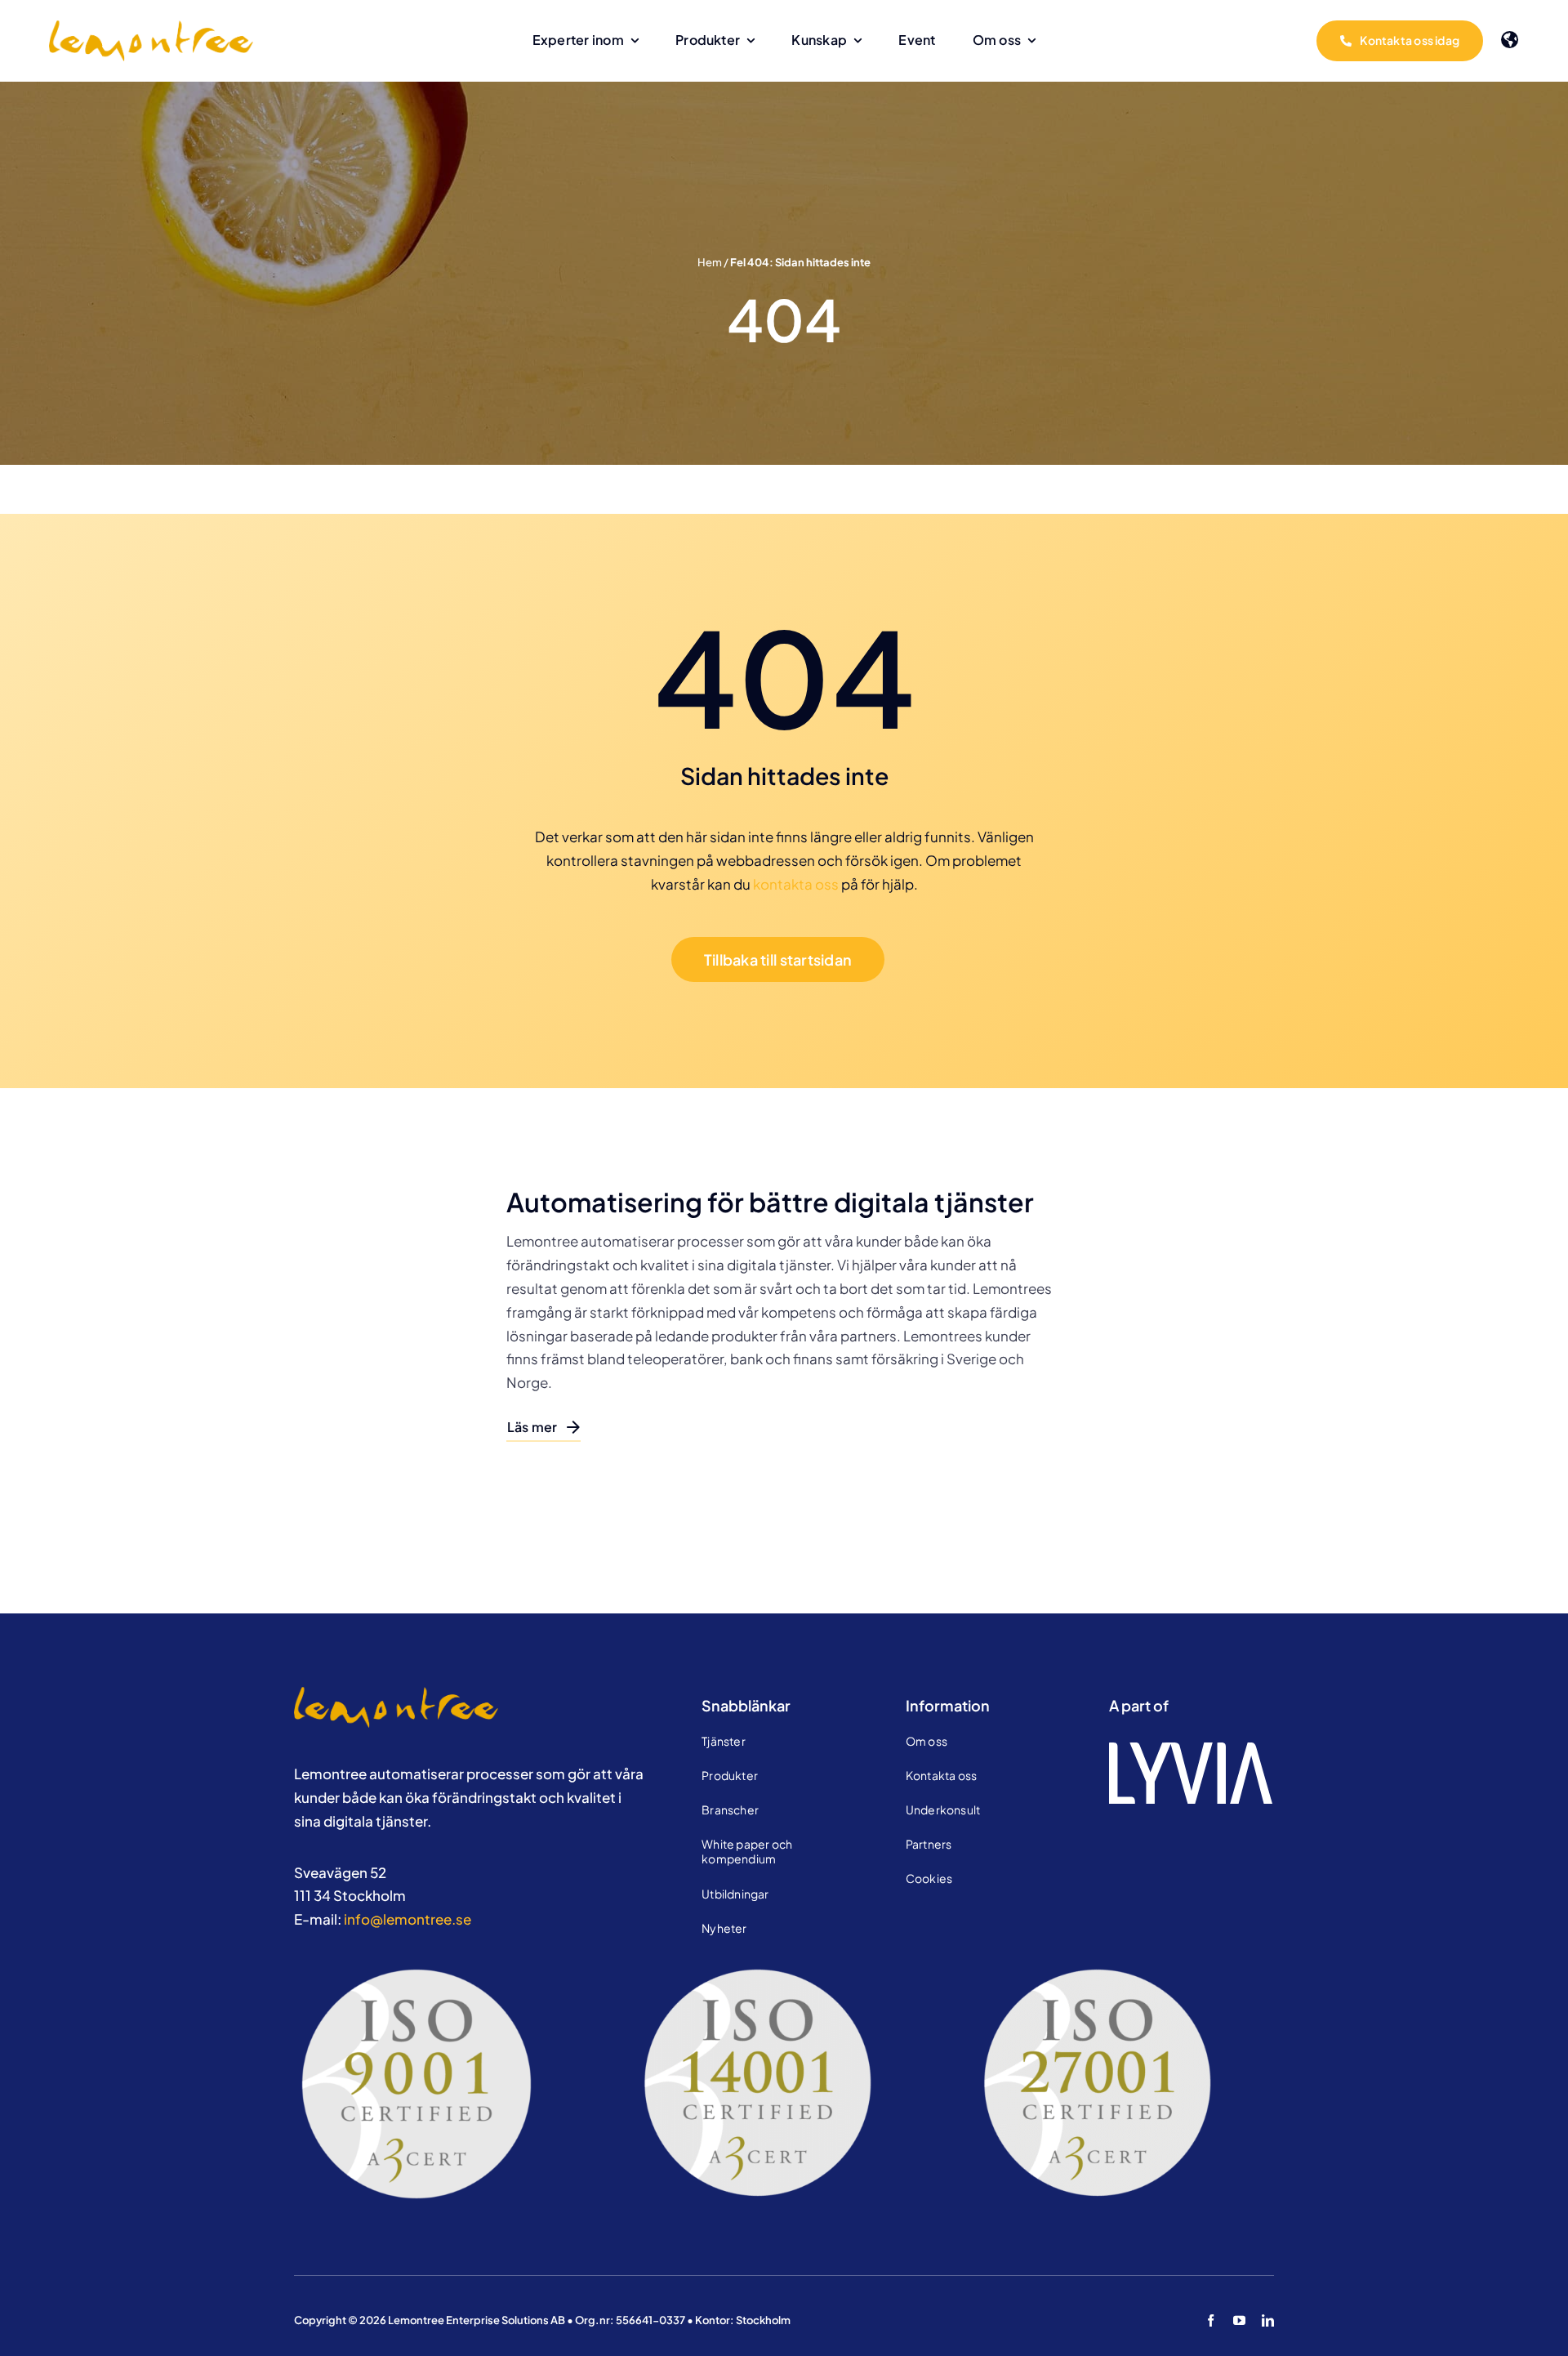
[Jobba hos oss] (396, 1693)
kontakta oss (796, 884)
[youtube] (1239, 2320)
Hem (710, 262)
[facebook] (1211, 2320)
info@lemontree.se (408, 1919)
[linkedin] (1268, 2320)
